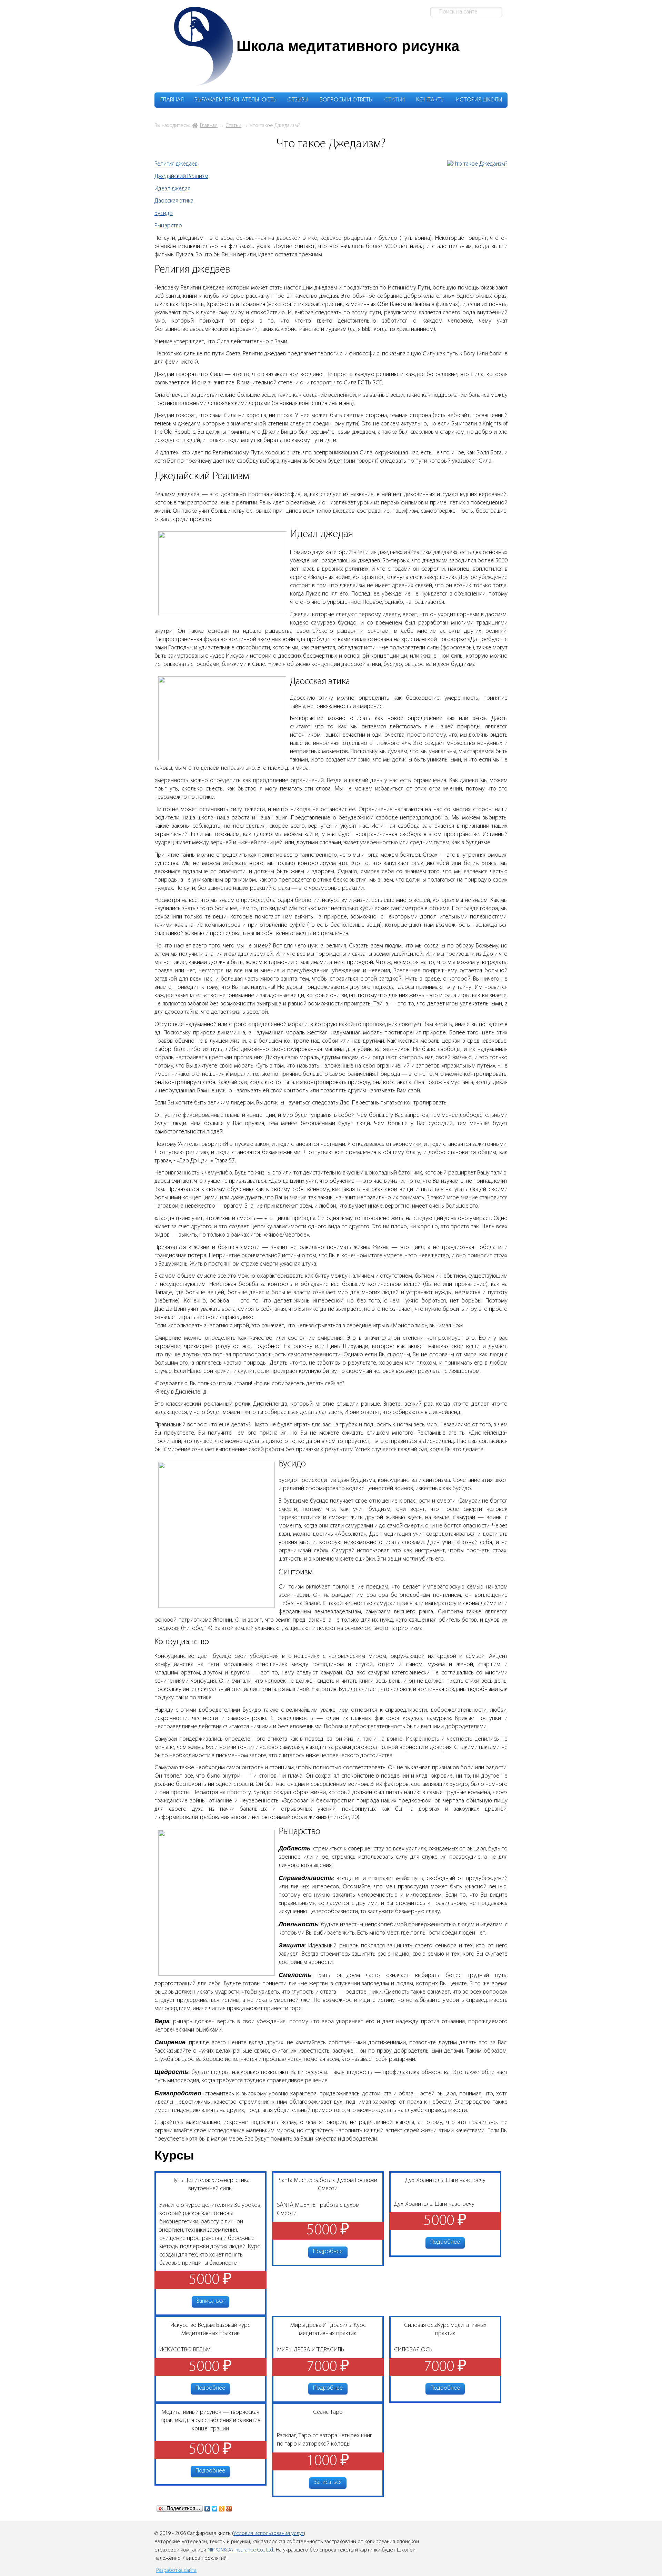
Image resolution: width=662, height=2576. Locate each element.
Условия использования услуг (269, 2534)
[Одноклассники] (222, 2509)
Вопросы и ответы (346, 100)
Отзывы (298, 100)
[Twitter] (215, 2509)
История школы (479, 100)
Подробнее (328, 2252)
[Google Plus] (229, 2509)
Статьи (394, 100)
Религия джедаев (176, 164)
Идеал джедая (172, 189)
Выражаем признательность (235, 100)
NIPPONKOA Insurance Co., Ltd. (241, 2550)
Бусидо (164, 214)
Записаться (210, 2301)
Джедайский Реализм (181, 177)
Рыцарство (168, 226)
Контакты (430, 100)
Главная (172, 100)
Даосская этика (174, 201)
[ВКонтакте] (207, 2509)
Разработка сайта (176, 2570)
